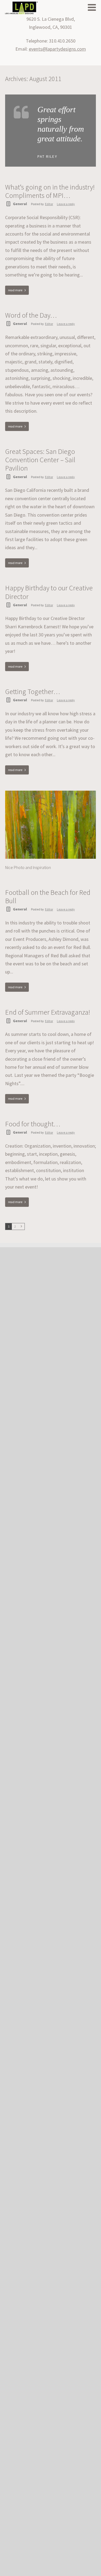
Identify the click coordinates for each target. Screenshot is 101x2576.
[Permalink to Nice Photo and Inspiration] (51, 793)
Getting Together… (33, 691)
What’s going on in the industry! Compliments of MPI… (50, 191)
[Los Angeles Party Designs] (21, 8)
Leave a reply (66, 204)
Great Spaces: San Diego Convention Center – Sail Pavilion (40, 460)
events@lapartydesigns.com (57, 49)
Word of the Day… (31, 315)
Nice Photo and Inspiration (28, 867)
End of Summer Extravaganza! (48, 1012)
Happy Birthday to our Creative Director (49, 592)
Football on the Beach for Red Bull (48, 896)
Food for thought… (33, 1124)
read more (15, 290)
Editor (49, 204)
